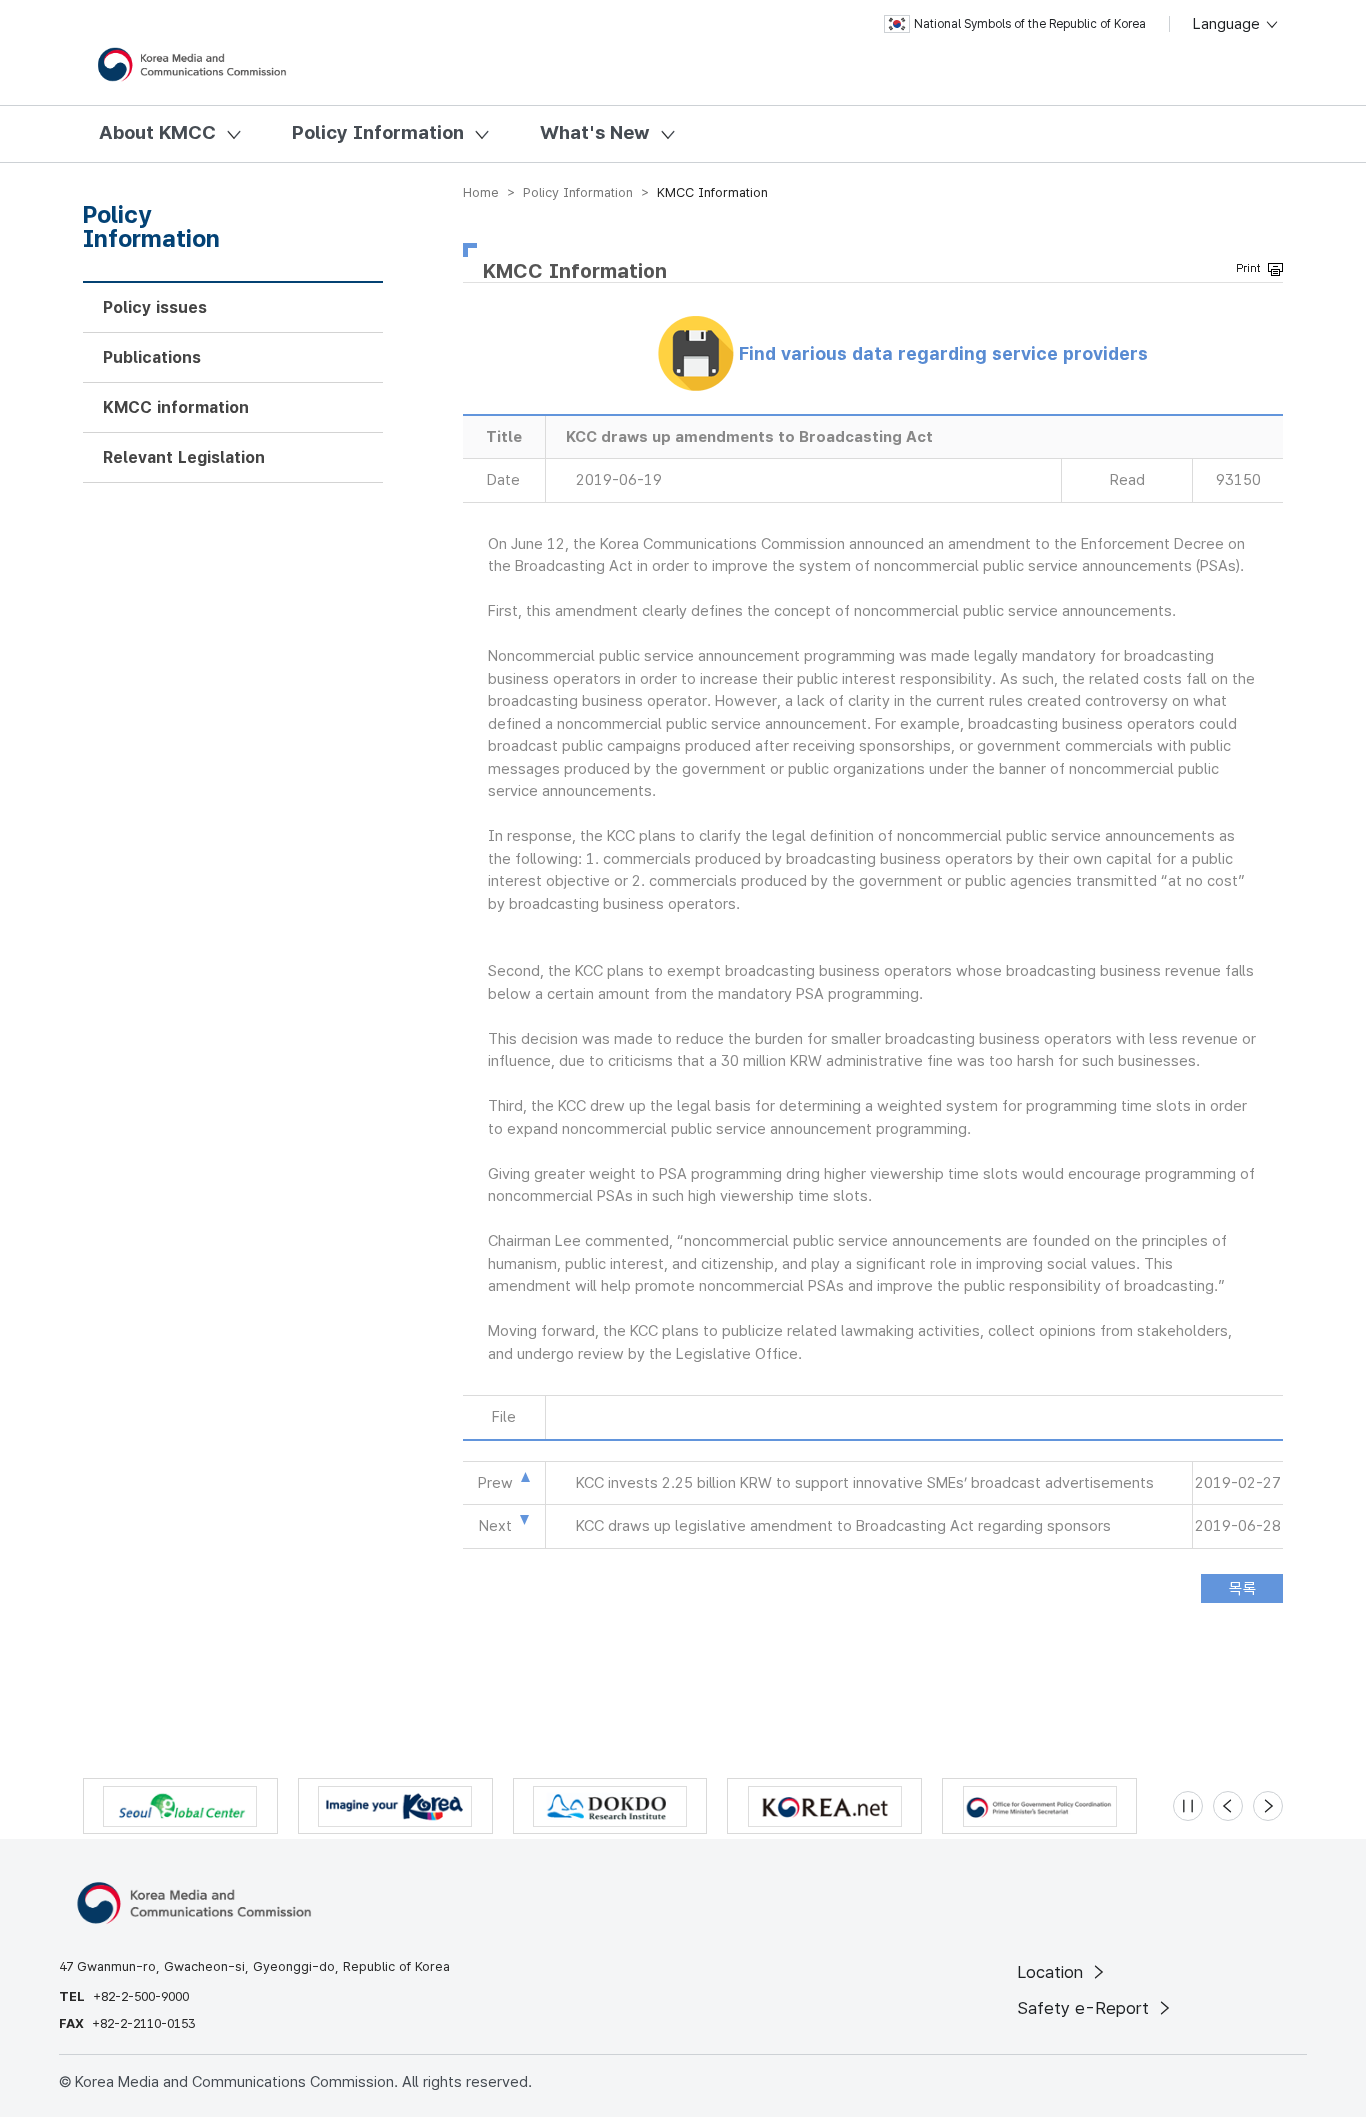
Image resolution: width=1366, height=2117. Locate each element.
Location (1052, 1972)
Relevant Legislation (184, 457)
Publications (152, 357)
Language (1228, 24)
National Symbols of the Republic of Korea (1030, 24)
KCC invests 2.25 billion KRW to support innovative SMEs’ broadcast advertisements (865, 1483)
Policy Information (378, 132)
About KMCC (157, 132)
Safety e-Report (1085, 2008)
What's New (595, 132)
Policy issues (155, 307)
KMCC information (176, 407)
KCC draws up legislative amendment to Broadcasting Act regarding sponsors (843, 1526)
